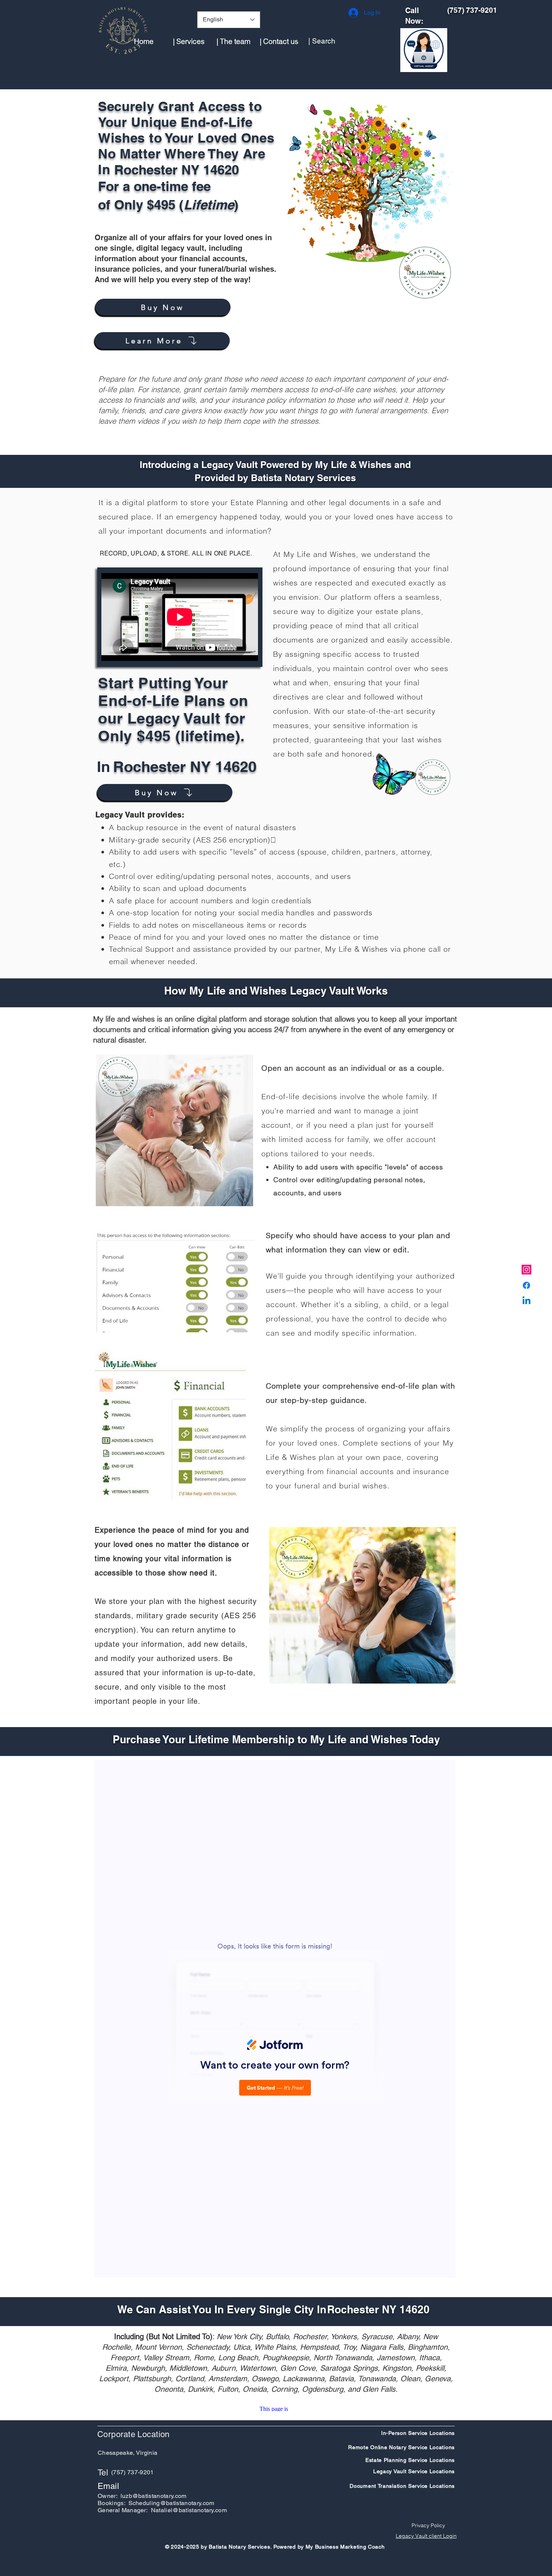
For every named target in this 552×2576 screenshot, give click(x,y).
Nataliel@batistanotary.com (189, 2510)
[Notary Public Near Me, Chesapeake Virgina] (526, 1270)
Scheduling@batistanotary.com (171, 2503)
